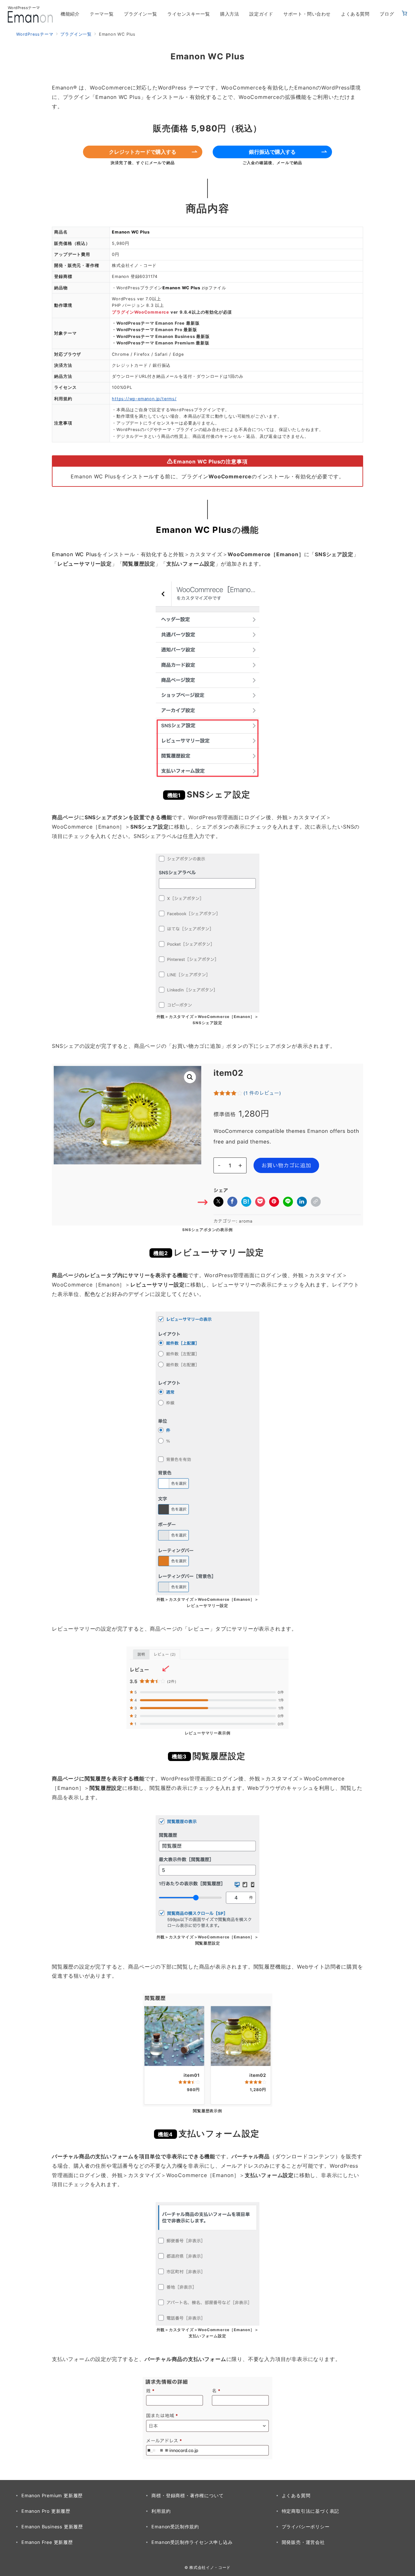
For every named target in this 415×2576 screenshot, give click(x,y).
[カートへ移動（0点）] (404, 14)
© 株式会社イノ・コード (207, 2568)
